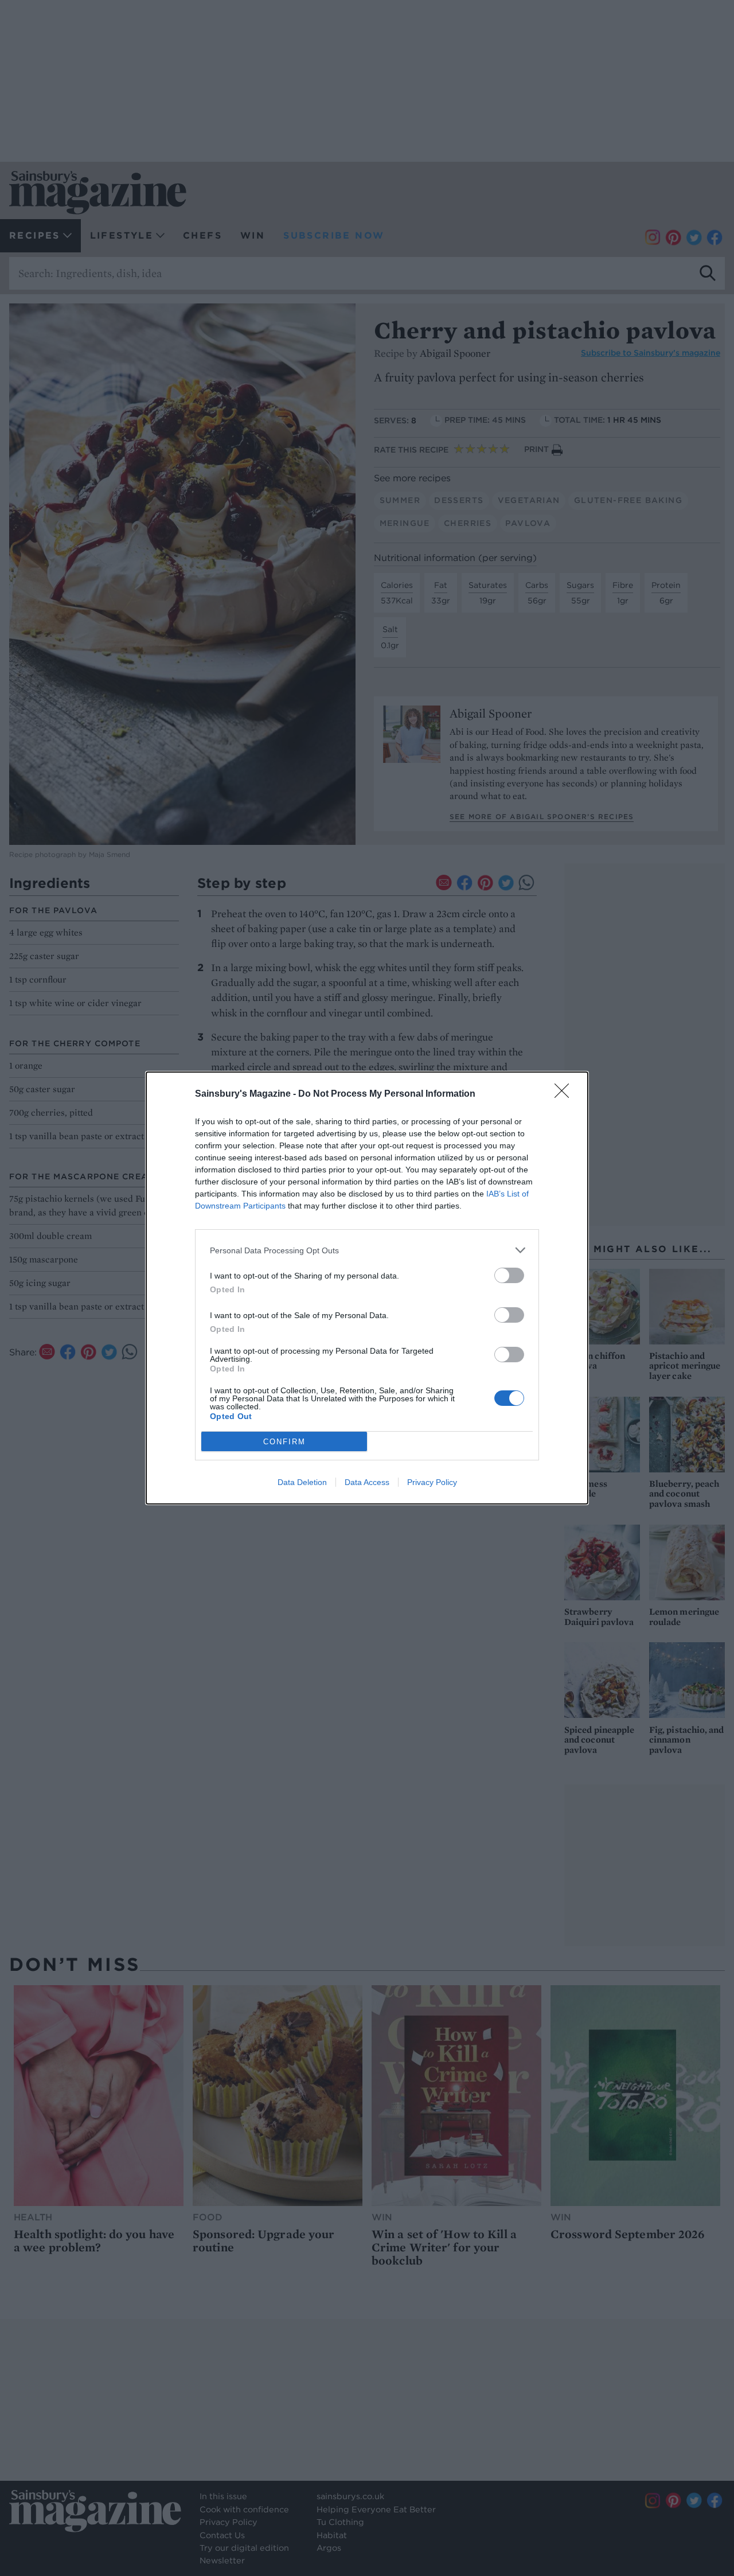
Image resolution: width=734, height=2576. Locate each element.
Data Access (367, 1482)
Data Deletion (302, 1482)
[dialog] (367, 1288)
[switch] (509, 1275)
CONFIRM (284, 1442)
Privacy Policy (432, 1482)
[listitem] (367, 1250)
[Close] (565, 1094)
